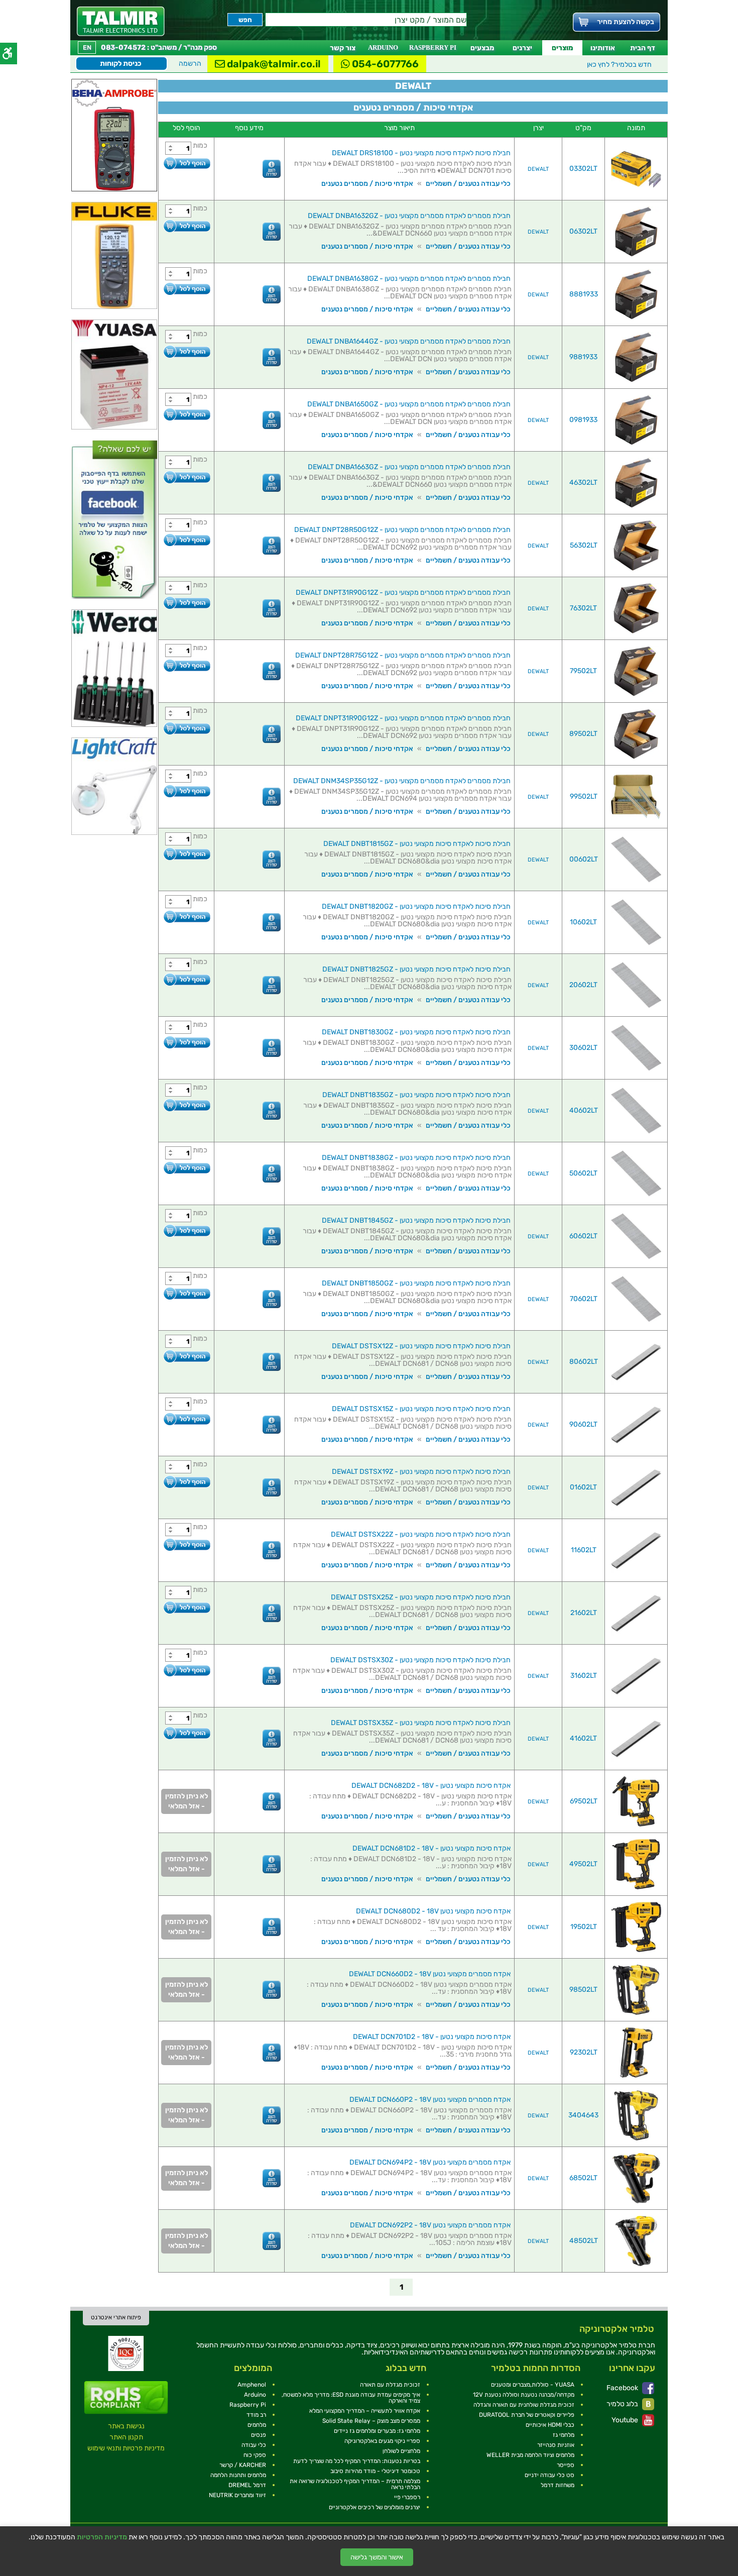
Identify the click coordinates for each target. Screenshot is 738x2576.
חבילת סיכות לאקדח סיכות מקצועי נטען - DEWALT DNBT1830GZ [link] (416, 1032)
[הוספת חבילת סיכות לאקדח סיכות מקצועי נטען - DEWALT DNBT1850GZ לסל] (187, 1293)
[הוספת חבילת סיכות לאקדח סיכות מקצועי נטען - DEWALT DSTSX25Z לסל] (187, 1607)
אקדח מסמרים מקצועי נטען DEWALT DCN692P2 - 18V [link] (430, 2225)
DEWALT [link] (538, 169)
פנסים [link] (259, 2435)
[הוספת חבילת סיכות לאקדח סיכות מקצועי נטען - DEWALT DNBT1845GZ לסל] (187, 1230)
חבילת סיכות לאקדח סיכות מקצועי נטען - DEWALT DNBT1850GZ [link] (416, 1283)
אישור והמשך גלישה (377, 2557)
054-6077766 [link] (384, 64)
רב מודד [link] (256, 2415)
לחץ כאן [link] (619, 65)
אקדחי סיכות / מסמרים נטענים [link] (367, 184)
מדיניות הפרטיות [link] (102, 2537)
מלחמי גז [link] (564, 2435)
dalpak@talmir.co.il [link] (273, 64)
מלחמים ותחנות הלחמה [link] (238, 2475)
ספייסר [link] (566, 2465)
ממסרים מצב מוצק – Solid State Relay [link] (371, 2421)
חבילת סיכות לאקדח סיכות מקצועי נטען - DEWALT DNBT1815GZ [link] (417, 844)
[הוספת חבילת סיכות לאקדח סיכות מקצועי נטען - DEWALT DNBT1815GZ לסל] (187, 854)
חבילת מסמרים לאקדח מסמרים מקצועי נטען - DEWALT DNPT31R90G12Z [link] (403, 593)
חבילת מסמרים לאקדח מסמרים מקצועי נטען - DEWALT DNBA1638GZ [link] (409, 279)
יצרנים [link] (522, 48)
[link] (121, 21)
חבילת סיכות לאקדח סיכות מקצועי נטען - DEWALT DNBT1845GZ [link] (416, 1220)
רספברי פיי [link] (407, 2497)
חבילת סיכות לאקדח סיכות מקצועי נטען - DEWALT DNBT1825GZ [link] (416, 969)
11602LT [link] (584, 1550)
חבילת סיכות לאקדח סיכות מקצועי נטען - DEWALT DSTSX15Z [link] (421, 1409)
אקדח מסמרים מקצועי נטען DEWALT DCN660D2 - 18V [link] (430, 1974)
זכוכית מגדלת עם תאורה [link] (390, 2385)
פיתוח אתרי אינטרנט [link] (116, 2317)
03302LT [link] (583, 169)
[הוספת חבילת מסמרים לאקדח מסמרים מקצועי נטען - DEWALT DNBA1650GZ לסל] (187, 414)
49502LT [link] (583, 1864)
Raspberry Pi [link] (248, 2405)
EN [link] (87, 47)
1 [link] (401, 2287)
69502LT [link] (584, 1801)
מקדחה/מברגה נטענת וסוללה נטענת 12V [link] (524, 2395)
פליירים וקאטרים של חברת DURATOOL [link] (527, 2415)
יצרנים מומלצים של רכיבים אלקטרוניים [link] (375, 2507)
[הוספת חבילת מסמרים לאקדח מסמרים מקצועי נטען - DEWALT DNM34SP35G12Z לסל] (187, 791)
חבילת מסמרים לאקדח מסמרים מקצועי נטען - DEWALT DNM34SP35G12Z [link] (402, 781)
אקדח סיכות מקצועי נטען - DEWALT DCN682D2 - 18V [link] (431, 1786)
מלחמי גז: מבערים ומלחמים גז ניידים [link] (377, 2431)
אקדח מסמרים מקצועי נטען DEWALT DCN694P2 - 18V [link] (430, 2162)
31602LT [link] (584, 1676)
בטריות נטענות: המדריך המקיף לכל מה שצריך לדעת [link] (357, 2461)
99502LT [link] (584, 796)
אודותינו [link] (603, 48)
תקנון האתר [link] (126, 2437)
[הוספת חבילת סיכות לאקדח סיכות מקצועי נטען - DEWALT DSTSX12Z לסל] (187, 1356)
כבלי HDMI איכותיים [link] (550, 2425)
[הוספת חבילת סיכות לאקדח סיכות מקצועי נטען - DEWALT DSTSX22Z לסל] (187, 1544)
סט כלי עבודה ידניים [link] (549, 2475)
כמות (200, 145)
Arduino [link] (255, 2395)
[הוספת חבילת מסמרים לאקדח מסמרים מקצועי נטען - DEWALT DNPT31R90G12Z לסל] (187, 603)
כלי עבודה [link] (254, 2445)
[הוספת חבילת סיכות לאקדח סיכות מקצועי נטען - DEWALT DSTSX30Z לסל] (187, 1670)
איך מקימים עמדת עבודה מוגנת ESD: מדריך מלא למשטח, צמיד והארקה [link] (351, 2398)
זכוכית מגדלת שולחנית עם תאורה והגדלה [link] (524, 2405)
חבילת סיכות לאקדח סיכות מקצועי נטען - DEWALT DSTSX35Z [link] (421, 1723)
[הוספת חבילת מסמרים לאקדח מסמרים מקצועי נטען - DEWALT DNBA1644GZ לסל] (187, 351)
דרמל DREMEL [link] (247, 2485)
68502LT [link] (583, 2178)
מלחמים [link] (257, 2425)
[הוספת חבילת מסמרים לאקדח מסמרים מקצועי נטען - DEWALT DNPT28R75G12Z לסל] (187, 665)
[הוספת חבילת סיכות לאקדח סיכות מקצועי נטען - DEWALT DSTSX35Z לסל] (187, 1733)
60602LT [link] (583, 1236)
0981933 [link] (583, 420)
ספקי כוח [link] (255, 2455)
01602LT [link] (583, 1487)
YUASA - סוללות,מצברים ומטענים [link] (533, 2385)
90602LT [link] (583, 1424)
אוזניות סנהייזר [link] (556, 2445)
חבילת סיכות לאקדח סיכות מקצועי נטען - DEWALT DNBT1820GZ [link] (416, 906)
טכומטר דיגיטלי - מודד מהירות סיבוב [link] (375, 2471)
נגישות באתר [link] (126, 2426)
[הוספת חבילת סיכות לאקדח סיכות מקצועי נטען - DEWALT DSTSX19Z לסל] (187, 1482)
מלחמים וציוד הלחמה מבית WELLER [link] (530, 2455)
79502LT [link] (583, 671)
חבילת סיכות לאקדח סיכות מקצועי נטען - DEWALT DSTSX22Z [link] (421, 1534)
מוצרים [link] (562, 48)
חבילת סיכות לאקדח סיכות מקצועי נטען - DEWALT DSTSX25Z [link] (421, 1597)
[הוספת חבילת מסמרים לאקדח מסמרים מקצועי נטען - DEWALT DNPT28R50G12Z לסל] (187, 540)
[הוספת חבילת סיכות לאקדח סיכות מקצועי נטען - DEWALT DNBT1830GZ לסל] (187, 1042)
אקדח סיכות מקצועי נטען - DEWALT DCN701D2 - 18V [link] (432, 2037)
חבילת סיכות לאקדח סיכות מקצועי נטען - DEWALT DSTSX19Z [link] (421, 1472)
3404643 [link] (583, 2115)
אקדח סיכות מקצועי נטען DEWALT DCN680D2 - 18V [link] (433, 1911)
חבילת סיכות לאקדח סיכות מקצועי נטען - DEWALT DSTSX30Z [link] (420, 1660)
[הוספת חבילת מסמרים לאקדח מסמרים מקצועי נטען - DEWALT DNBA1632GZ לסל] (187, 226)
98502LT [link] (583, 1990)
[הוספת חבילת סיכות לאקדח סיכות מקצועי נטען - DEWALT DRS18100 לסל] (187, 163)
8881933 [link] (584, 294)
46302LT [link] (583, 482)
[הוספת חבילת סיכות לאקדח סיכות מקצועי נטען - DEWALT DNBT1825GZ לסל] (187, 979)
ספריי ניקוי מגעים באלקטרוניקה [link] (382, 2441)
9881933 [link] (583, 357)
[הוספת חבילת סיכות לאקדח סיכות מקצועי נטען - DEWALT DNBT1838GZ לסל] (187, 1168)
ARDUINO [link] (383, 47)
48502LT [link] (584, 2241)
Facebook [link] (623, 2388)
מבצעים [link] (482, 48)
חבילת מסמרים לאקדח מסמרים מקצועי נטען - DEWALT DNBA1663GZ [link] (409, 467)
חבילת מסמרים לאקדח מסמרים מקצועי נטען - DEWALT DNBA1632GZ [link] (409, 216)
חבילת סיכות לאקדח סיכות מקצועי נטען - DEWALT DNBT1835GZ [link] (416, 1095)
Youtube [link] (626, 2420)
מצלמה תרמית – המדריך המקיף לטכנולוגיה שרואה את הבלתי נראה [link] (355, 2484)
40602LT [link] (584, 1110)
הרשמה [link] (190, 64)
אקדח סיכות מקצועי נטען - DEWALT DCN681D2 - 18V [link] (432, 1848)
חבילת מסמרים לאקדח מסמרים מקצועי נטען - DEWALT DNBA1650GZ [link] (409, 404)
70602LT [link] (584, 1299)
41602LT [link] (583, 1738)
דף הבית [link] (643, 48)
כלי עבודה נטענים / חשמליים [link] (468, 184)
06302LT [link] (583, 231)
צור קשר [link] (343, 48)
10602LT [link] (583, 922)
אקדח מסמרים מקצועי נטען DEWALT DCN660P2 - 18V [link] (430, 2100)
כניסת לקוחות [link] (121, 64)
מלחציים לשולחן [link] (401, 2451)
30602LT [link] (583, 1048)
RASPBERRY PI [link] (433, 47)
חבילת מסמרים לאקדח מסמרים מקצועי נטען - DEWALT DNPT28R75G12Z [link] (403, 655)
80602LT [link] (584, 1362)
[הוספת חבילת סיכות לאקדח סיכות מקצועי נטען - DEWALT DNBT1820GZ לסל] (187, 917)
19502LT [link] (584, 1927)
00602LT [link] (584, 859)
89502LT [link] (583, 734)
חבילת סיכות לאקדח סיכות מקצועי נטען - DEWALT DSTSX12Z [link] (421, 1346)
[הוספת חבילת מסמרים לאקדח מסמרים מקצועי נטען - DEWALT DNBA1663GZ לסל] (187, 477)
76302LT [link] (583, 608)
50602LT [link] (583, 1173)
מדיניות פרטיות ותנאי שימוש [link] (126, 2448)
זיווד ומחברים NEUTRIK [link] (237, 2495)
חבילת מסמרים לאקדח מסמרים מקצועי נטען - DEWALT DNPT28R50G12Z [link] (402, 530)
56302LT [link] (584, 545)
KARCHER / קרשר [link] (243, 2465)
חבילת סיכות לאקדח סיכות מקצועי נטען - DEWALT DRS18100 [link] (421, 153)
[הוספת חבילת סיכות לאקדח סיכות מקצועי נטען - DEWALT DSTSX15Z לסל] (187, 1419)
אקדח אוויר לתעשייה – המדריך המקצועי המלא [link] (365, 2411)
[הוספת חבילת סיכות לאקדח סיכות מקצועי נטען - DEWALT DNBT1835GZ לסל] (187, 1105)
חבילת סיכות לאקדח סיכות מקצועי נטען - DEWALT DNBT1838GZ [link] (416, 1158)
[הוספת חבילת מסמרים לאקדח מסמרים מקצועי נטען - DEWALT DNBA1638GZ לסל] (187, 289)
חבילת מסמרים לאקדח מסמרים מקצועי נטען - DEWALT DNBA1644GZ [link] (409, 341)
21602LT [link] (584, 1613)
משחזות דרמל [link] (558, 2485)
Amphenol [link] (252, 2385)
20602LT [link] (583, 985)
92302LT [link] (584, 2052)
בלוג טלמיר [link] (623, 2404)
